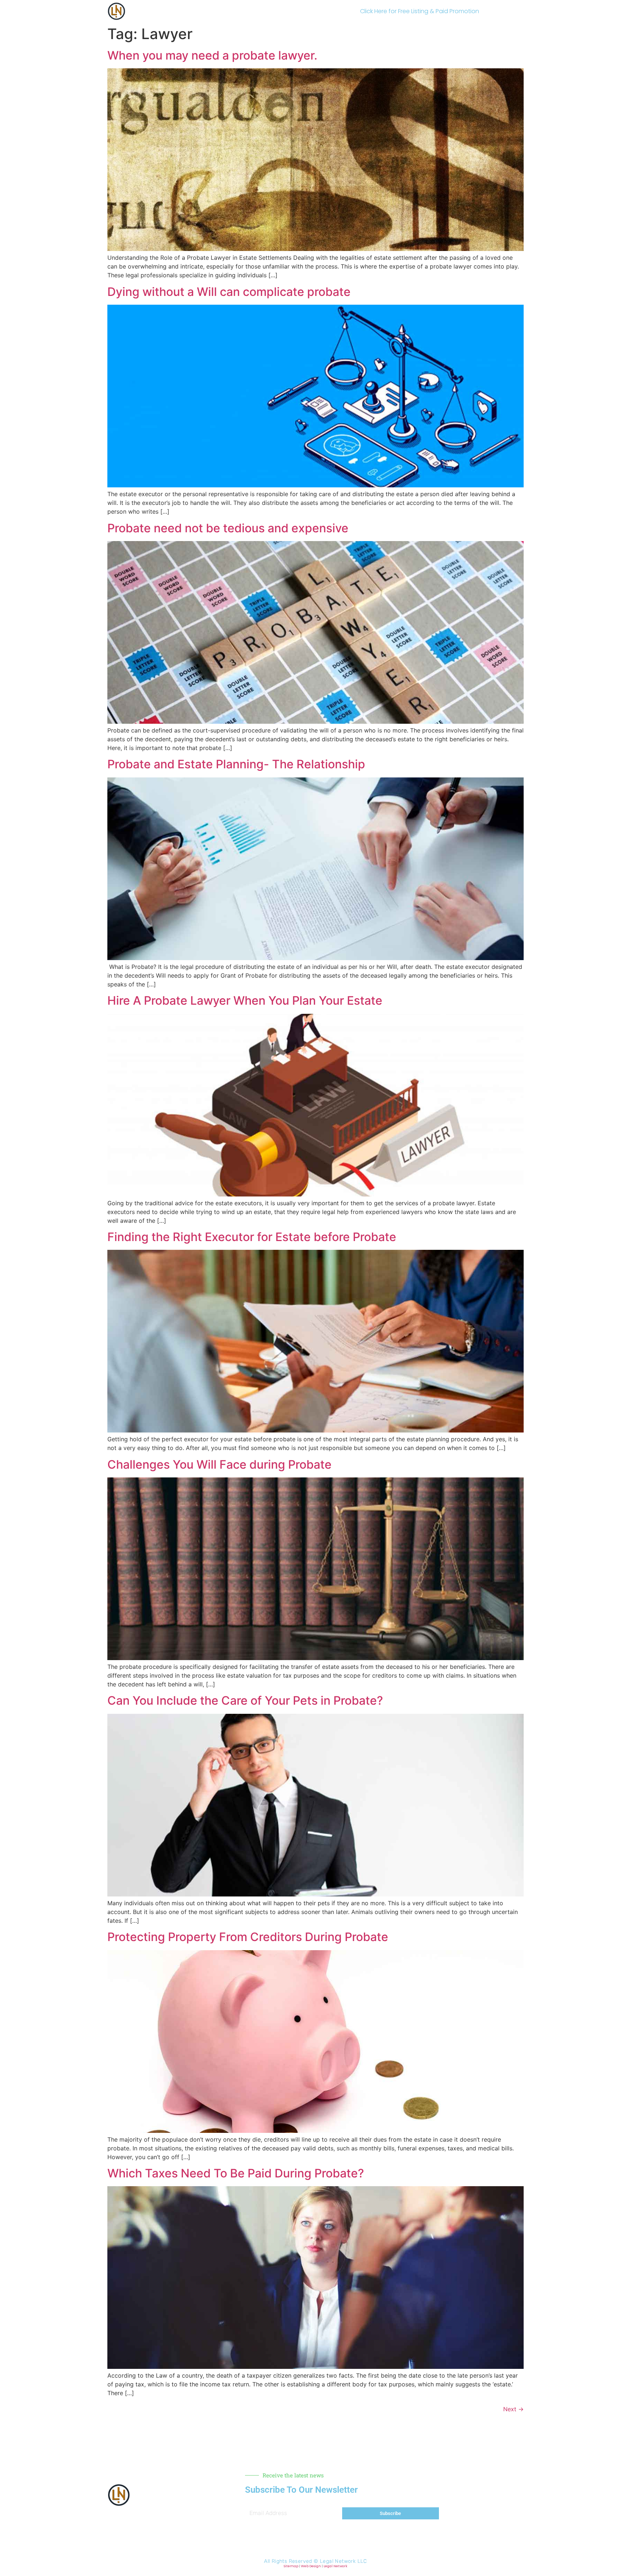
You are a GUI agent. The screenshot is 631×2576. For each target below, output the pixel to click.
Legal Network (335, 2566)
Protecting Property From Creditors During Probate (248, 1937)
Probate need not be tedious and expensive (228, 528)
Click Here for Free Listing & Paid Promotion (420, 11)
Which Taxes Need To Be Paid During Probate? (236, 2173)
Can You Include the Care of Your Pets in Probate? (245, 1700)
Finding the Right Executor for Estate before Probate (252, 1237)
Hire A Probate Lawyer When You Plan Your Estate (245, 1000)
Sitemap (291, 2566)
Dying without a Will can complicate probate (229, 292)
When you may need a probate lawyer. (212, 55)
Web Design (311, 2566)
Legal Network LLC (343, 2561)
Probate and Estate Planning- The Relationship (236, 764)
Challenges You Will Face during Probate (219, 1464)
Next (513, 2409)
